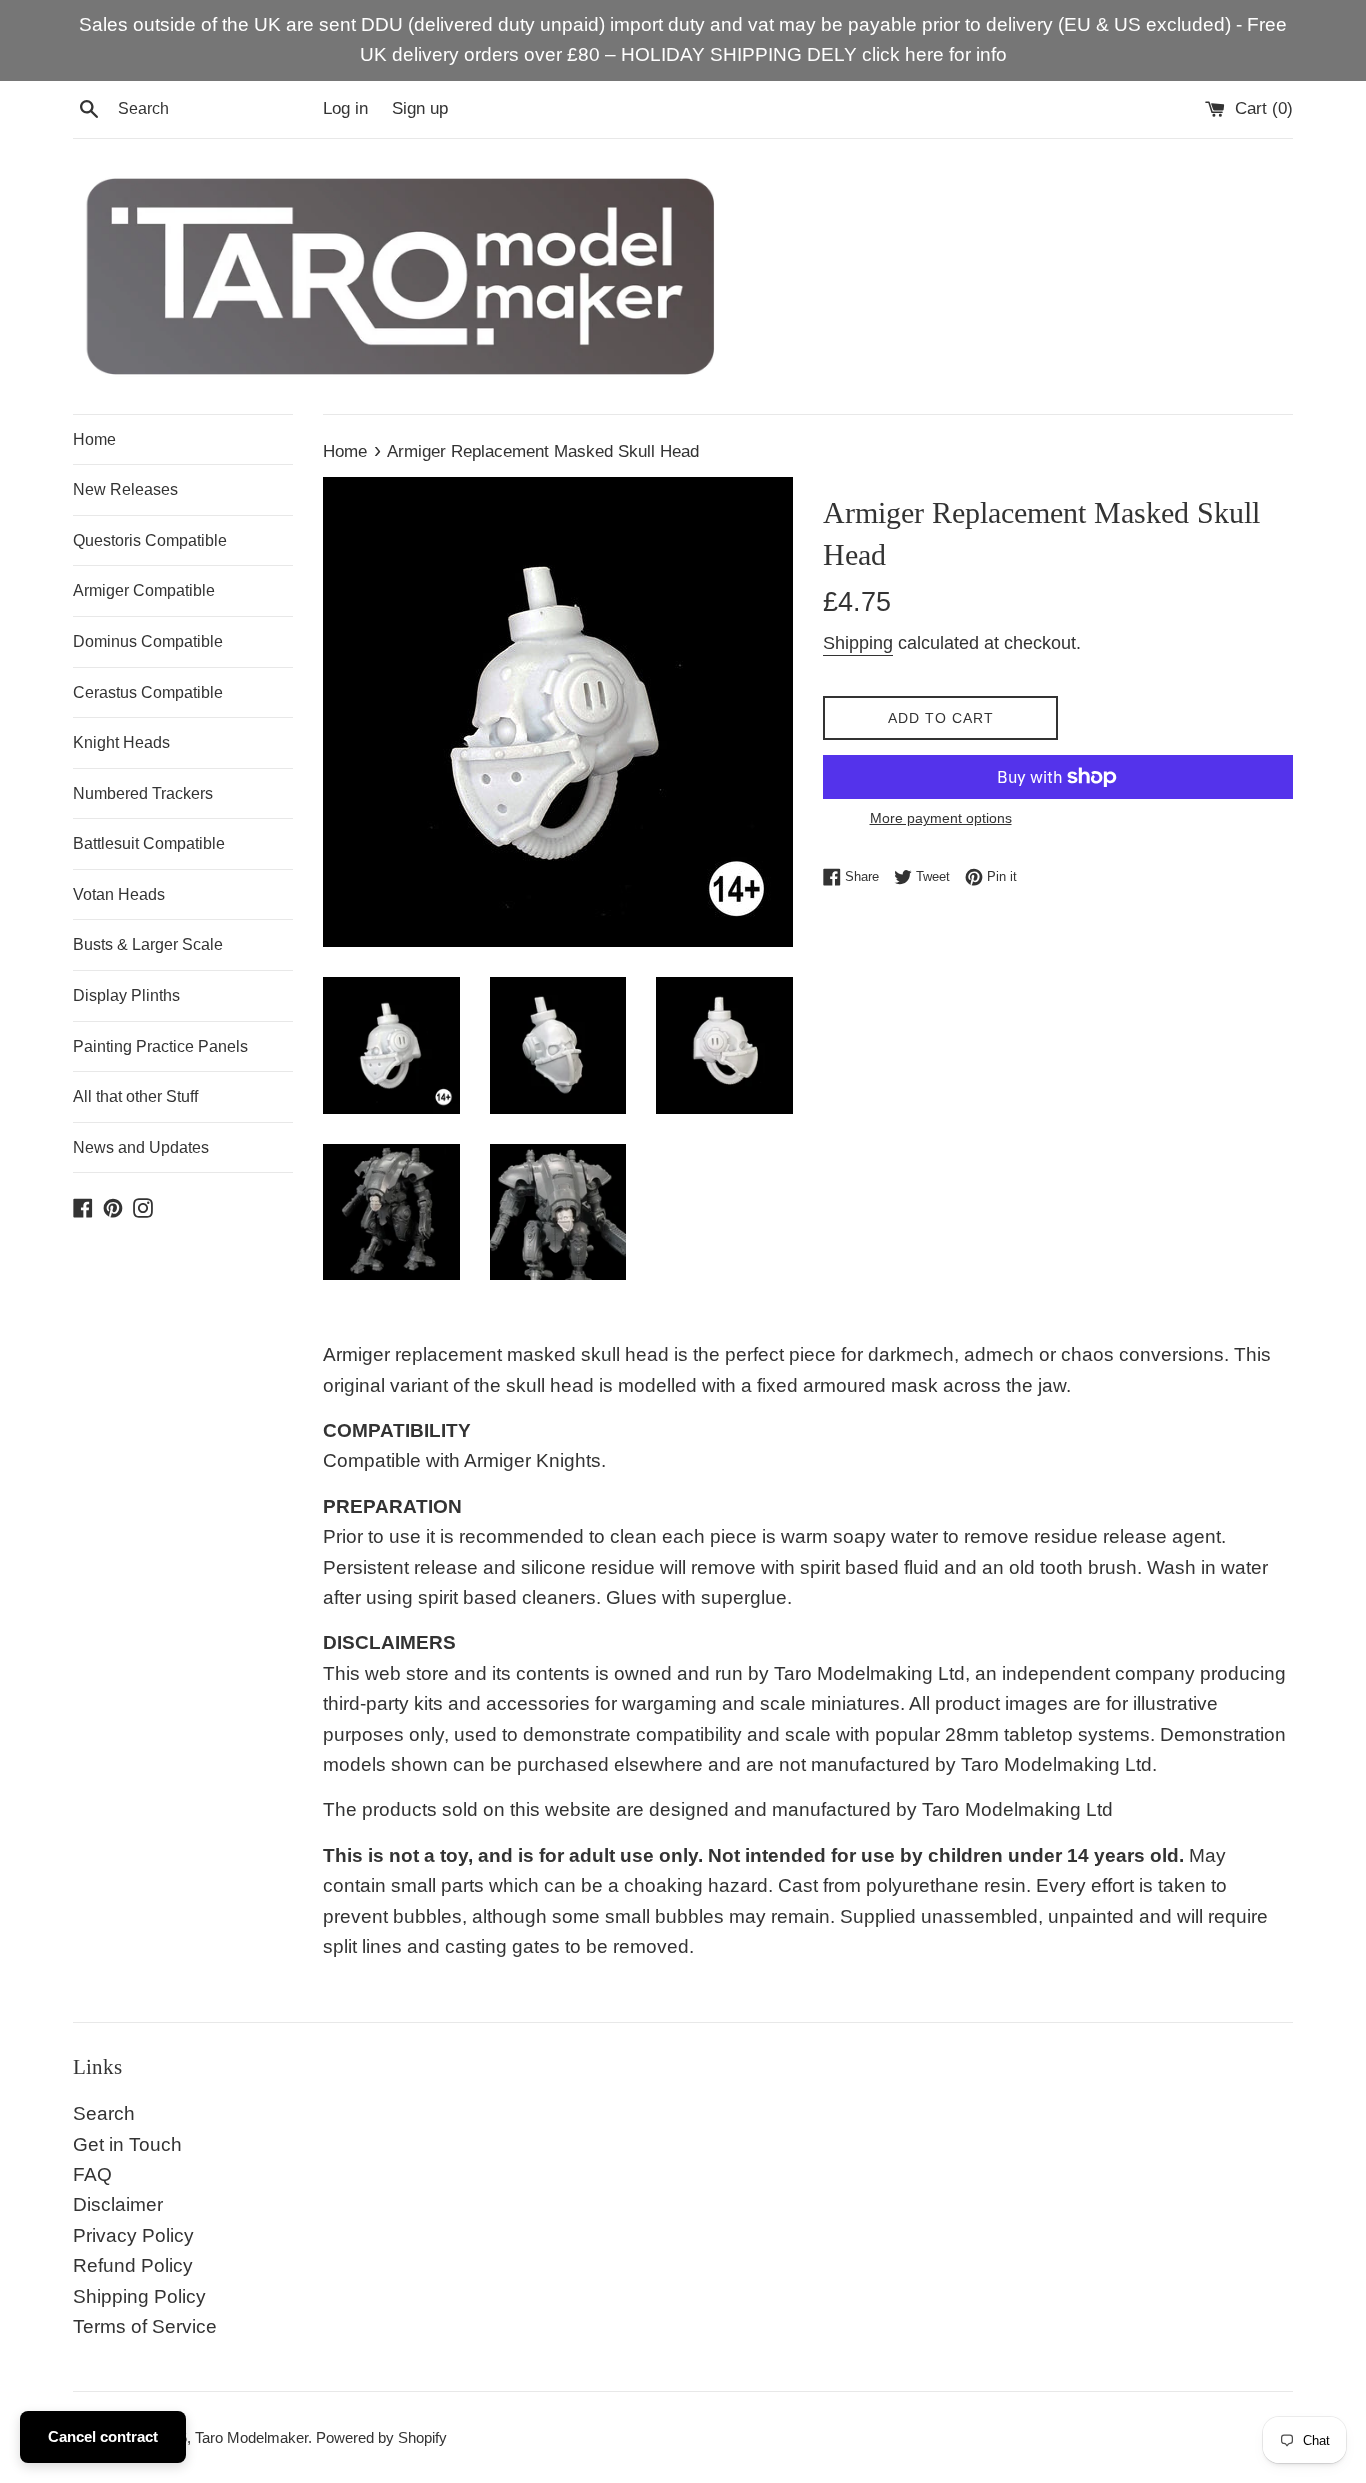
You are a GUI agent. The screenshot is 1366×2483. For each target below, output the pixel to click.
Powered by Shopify (381, 2437)
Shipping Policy (139, 2296)
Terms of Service (145, 2326)
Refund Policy (133, 2265)
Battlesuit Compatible (149, 843)
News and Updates (141, 1147)
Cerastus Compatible (148, 692)
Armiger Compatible (144, 590)
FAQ (92, 2174)
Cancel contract (103, 2436)
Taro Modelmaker (251, 2437)
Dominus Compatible (148, 641)
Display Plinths (126, 995)
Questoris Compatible (150, 540)
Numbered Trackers (143, 793)
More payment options (941, 818)
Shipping (858, 643)
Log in (345, 108)
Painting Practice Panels (160, 1046)
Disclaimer (118, 2204)
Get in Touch (127, 2144)
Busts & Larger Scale (148, 944)
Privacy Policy (133, 2235)
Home (94, 439)
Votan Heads (119, 894)
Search (104, 2113)
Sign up (420, 108)
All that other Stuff (135, 1096)
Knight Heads (121, 742)
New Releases (125, 489)
